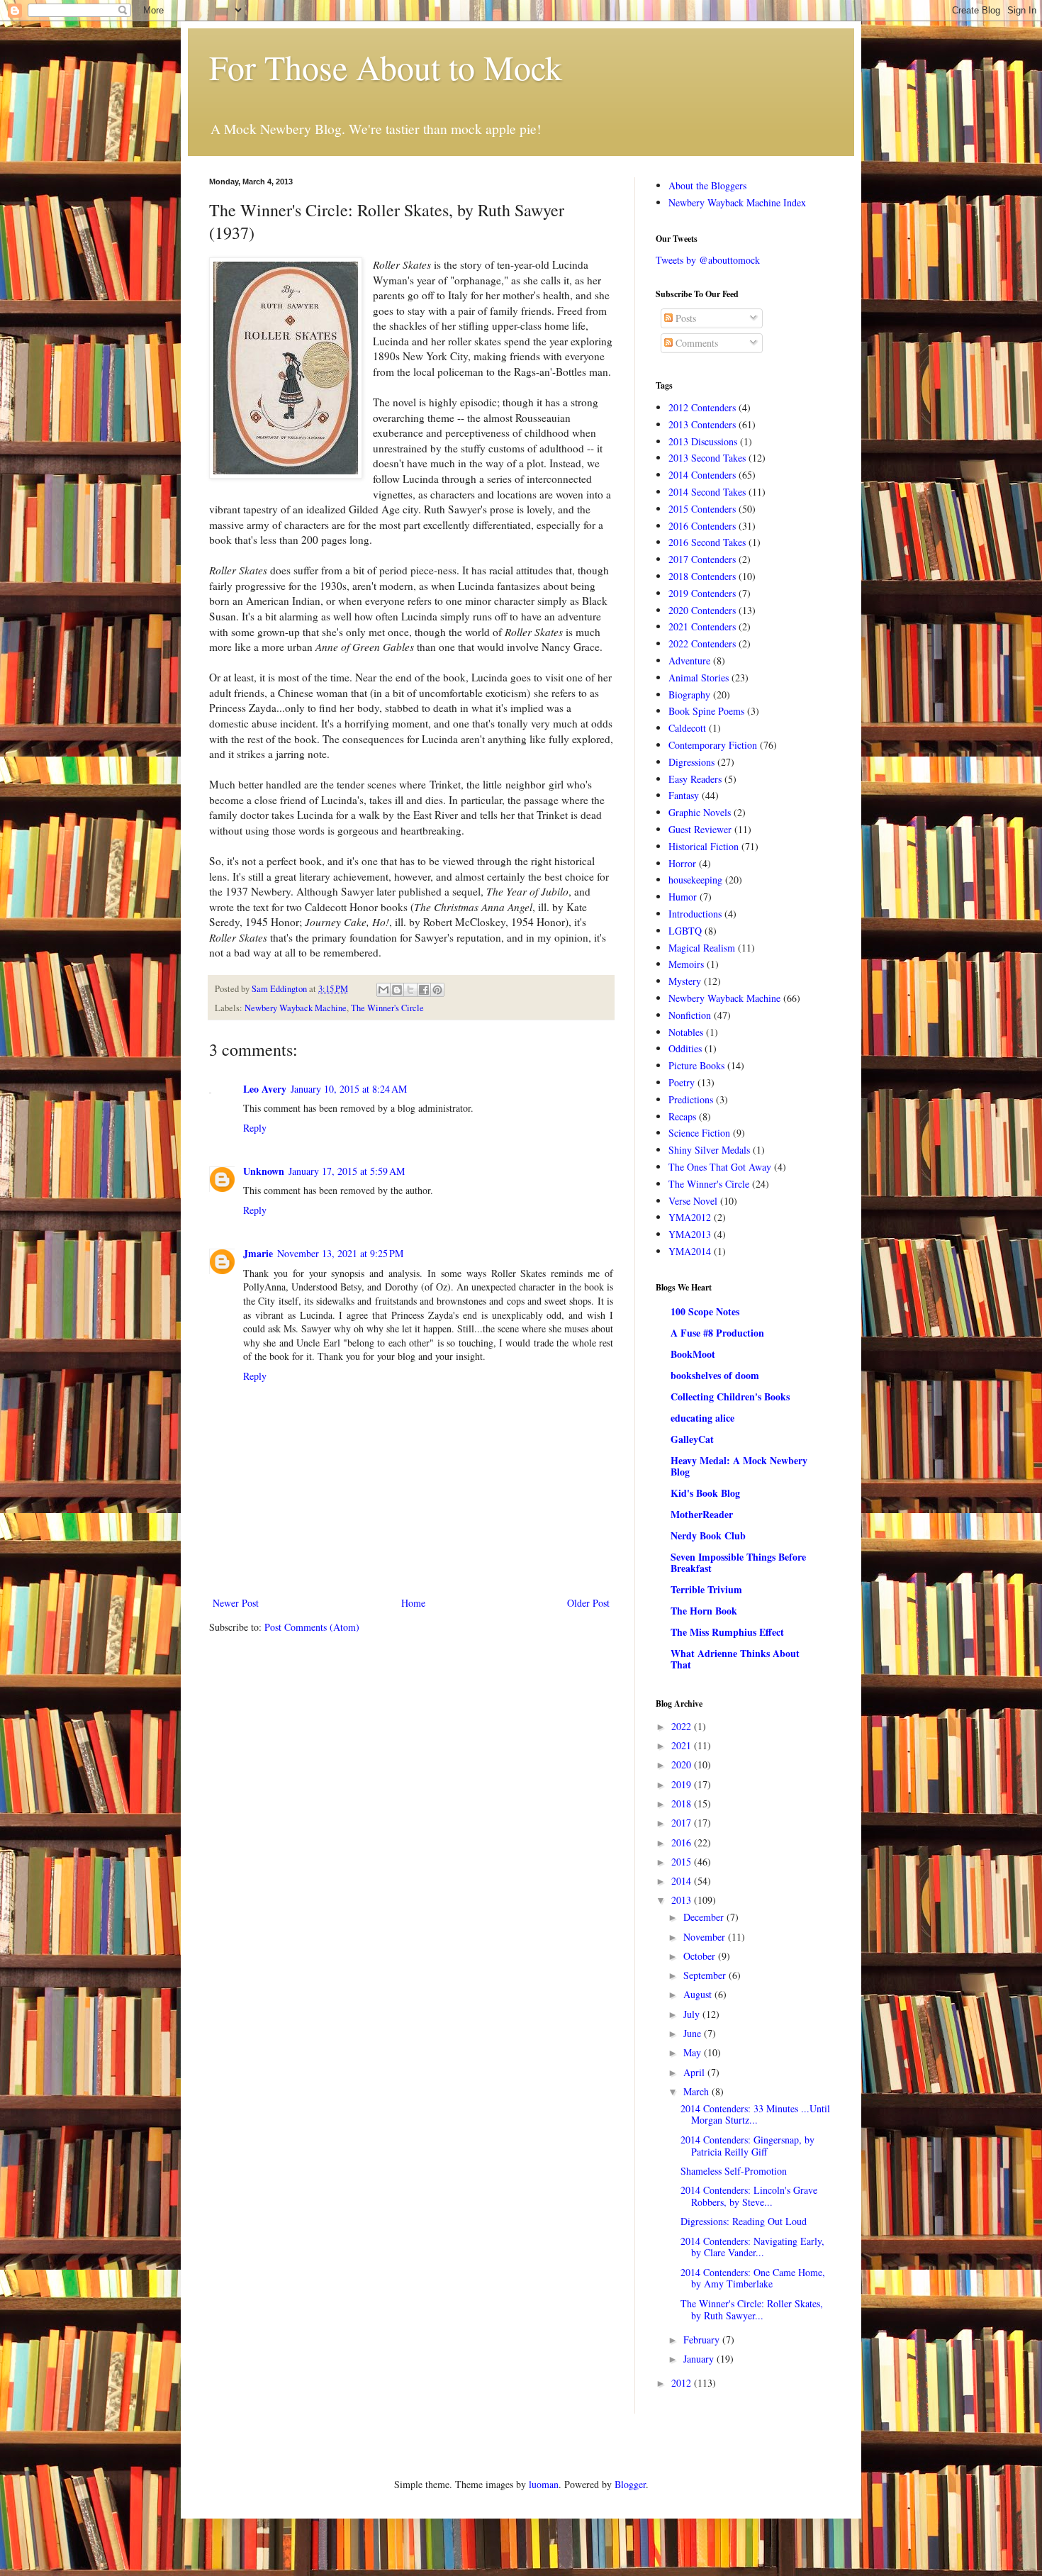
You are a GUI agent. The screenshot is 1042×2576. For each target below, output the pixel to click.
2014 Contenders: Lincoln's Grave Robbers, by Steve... (749, 2196)
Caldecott (687, 728)
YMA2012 (690, 1217)
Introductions (695, 914)
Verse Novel (693, 1201)
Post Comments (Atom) (312, 1627)
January (700, 2359)
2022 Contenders (702, 643)
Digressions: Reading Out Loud (744, 2221)
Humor (683, 897)
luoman (544, 2484)
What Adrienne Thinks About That (735, 1659)
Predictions (691, 1099)
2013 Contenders (702, 424)
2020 (683, 1764)
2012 (683, 2383)
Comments (695, 343)
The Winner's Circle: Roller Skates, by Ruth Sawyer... (752, 2309)
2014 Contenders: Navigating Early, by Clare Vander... (752, 2247)
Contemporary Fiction (713, 745)
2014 (683, 1881)
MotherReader (702, 1514)
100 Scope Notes (705, 1311)
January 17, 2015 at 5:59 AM (347, 1171)
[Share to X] (410, 990)
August (699, 1994)
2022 (683, 1726)
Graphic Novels (700, 812)
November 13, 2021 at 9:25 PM (340, 1253)
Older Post (588, 1603)
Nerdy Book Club (708, 1535)
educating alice (702, 1418)
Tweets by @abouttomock (708, 260)
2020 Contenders (702, 610)
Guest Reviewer (700, 829)
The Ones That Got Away (720, 1167)
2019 (683, 1784)
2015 (683, 1862)
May (694, 2052)
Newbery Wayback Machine (296, 1008)
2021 (683, 1745)
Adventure (689, 660)
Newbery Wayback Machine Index (737, 202)
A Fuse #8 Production (717, 1333)
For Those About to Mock (386, 67)
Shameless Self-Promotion (734, 2171)
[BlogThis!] (397, 990)
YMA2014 (690, 1251)
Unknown (264, 1171)
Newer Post (236, 1603)
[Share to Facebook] (424, 990)
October (701, 1956)
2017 (683, 1823)
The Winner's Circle (387, 1008)
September (706, 1975)
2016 (683, 1842)
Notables (686, 1032)
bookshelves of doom (715, 1375)
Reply (255, 1128)
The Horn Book (704, 1611)
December (705, 1917)
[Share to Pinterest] (437, 990)
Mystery (685, 981)
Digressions (691, 762)
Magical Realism (702, 948)
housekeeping (695, 880)
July (693, 2014)
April (695, 2072)
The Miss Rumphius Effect (727, 1632)
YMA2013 (690, 1234)
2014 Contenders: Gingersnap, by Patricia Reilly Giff (747, 2146)
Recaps (682, 1116)
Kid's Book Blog (705, 1493)
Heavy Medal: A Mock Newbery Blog (739, 1466)
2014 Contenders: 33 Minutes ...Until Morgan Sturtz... (755, 2114)
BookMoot (693, 1354)
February (703, 2340)
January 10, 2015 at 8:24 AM (349, 1089)
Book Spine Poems (706, 711)
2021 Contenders (702, 626)
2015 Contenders (702, 509)
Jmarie (258, 1253)
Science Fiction (699, 1133)
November (706, 1937)
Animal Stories (699, 678)
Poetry (682, 1082)
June (694, 2033)
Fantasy (684, 795)
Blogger (630, 2484)
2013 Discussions (703, 441)
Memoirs (686, 964)
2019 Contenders (702, 593)
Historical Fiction (704, 846)
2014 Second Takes (707, 492)
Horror (682, 863)
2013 (683, 1900)
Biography (689, 695)
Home (413, 1603)
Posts (684, 318)
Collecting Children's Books (730, 1396)
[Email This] (383, 990)
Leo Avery (265, 1089)
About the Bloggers (707, 185)
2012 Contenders (702, 407)
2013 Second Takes (707, 458)
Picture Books (696, 1065)
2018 (683, 1803)
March (698, 2091)
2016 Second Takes (707, 542)
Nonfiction (690, 1015)
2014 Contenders (702, 475)
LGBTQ (685, 931)
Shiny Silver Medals (709, 1150)
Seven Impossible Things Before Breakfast (738, 1562)
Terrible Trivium (706, 1589)
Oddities (685, 1048)
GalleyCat (692, 1439)
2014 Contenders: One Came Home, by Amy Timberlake (753, 2278)
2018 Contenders (702, 576)
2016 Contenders (702, 526)
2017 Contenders (702, 559)
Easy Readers (695, 779)
